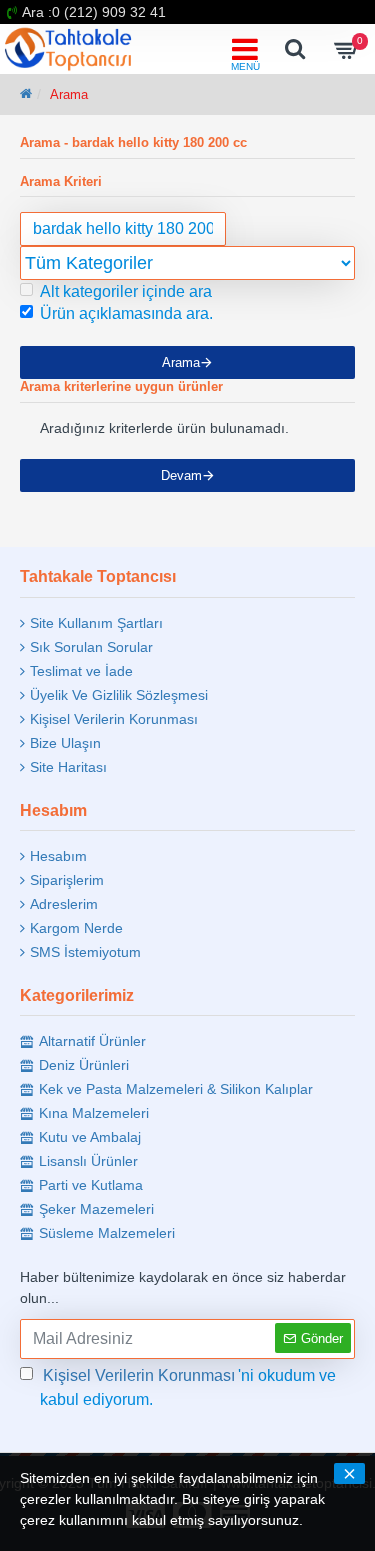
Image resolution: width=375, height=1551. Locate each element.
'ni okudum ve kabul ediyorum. (188, 1387)
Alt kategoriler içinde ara (126, 291)
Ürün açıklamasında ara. (126, 313)
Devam (181, 475)
